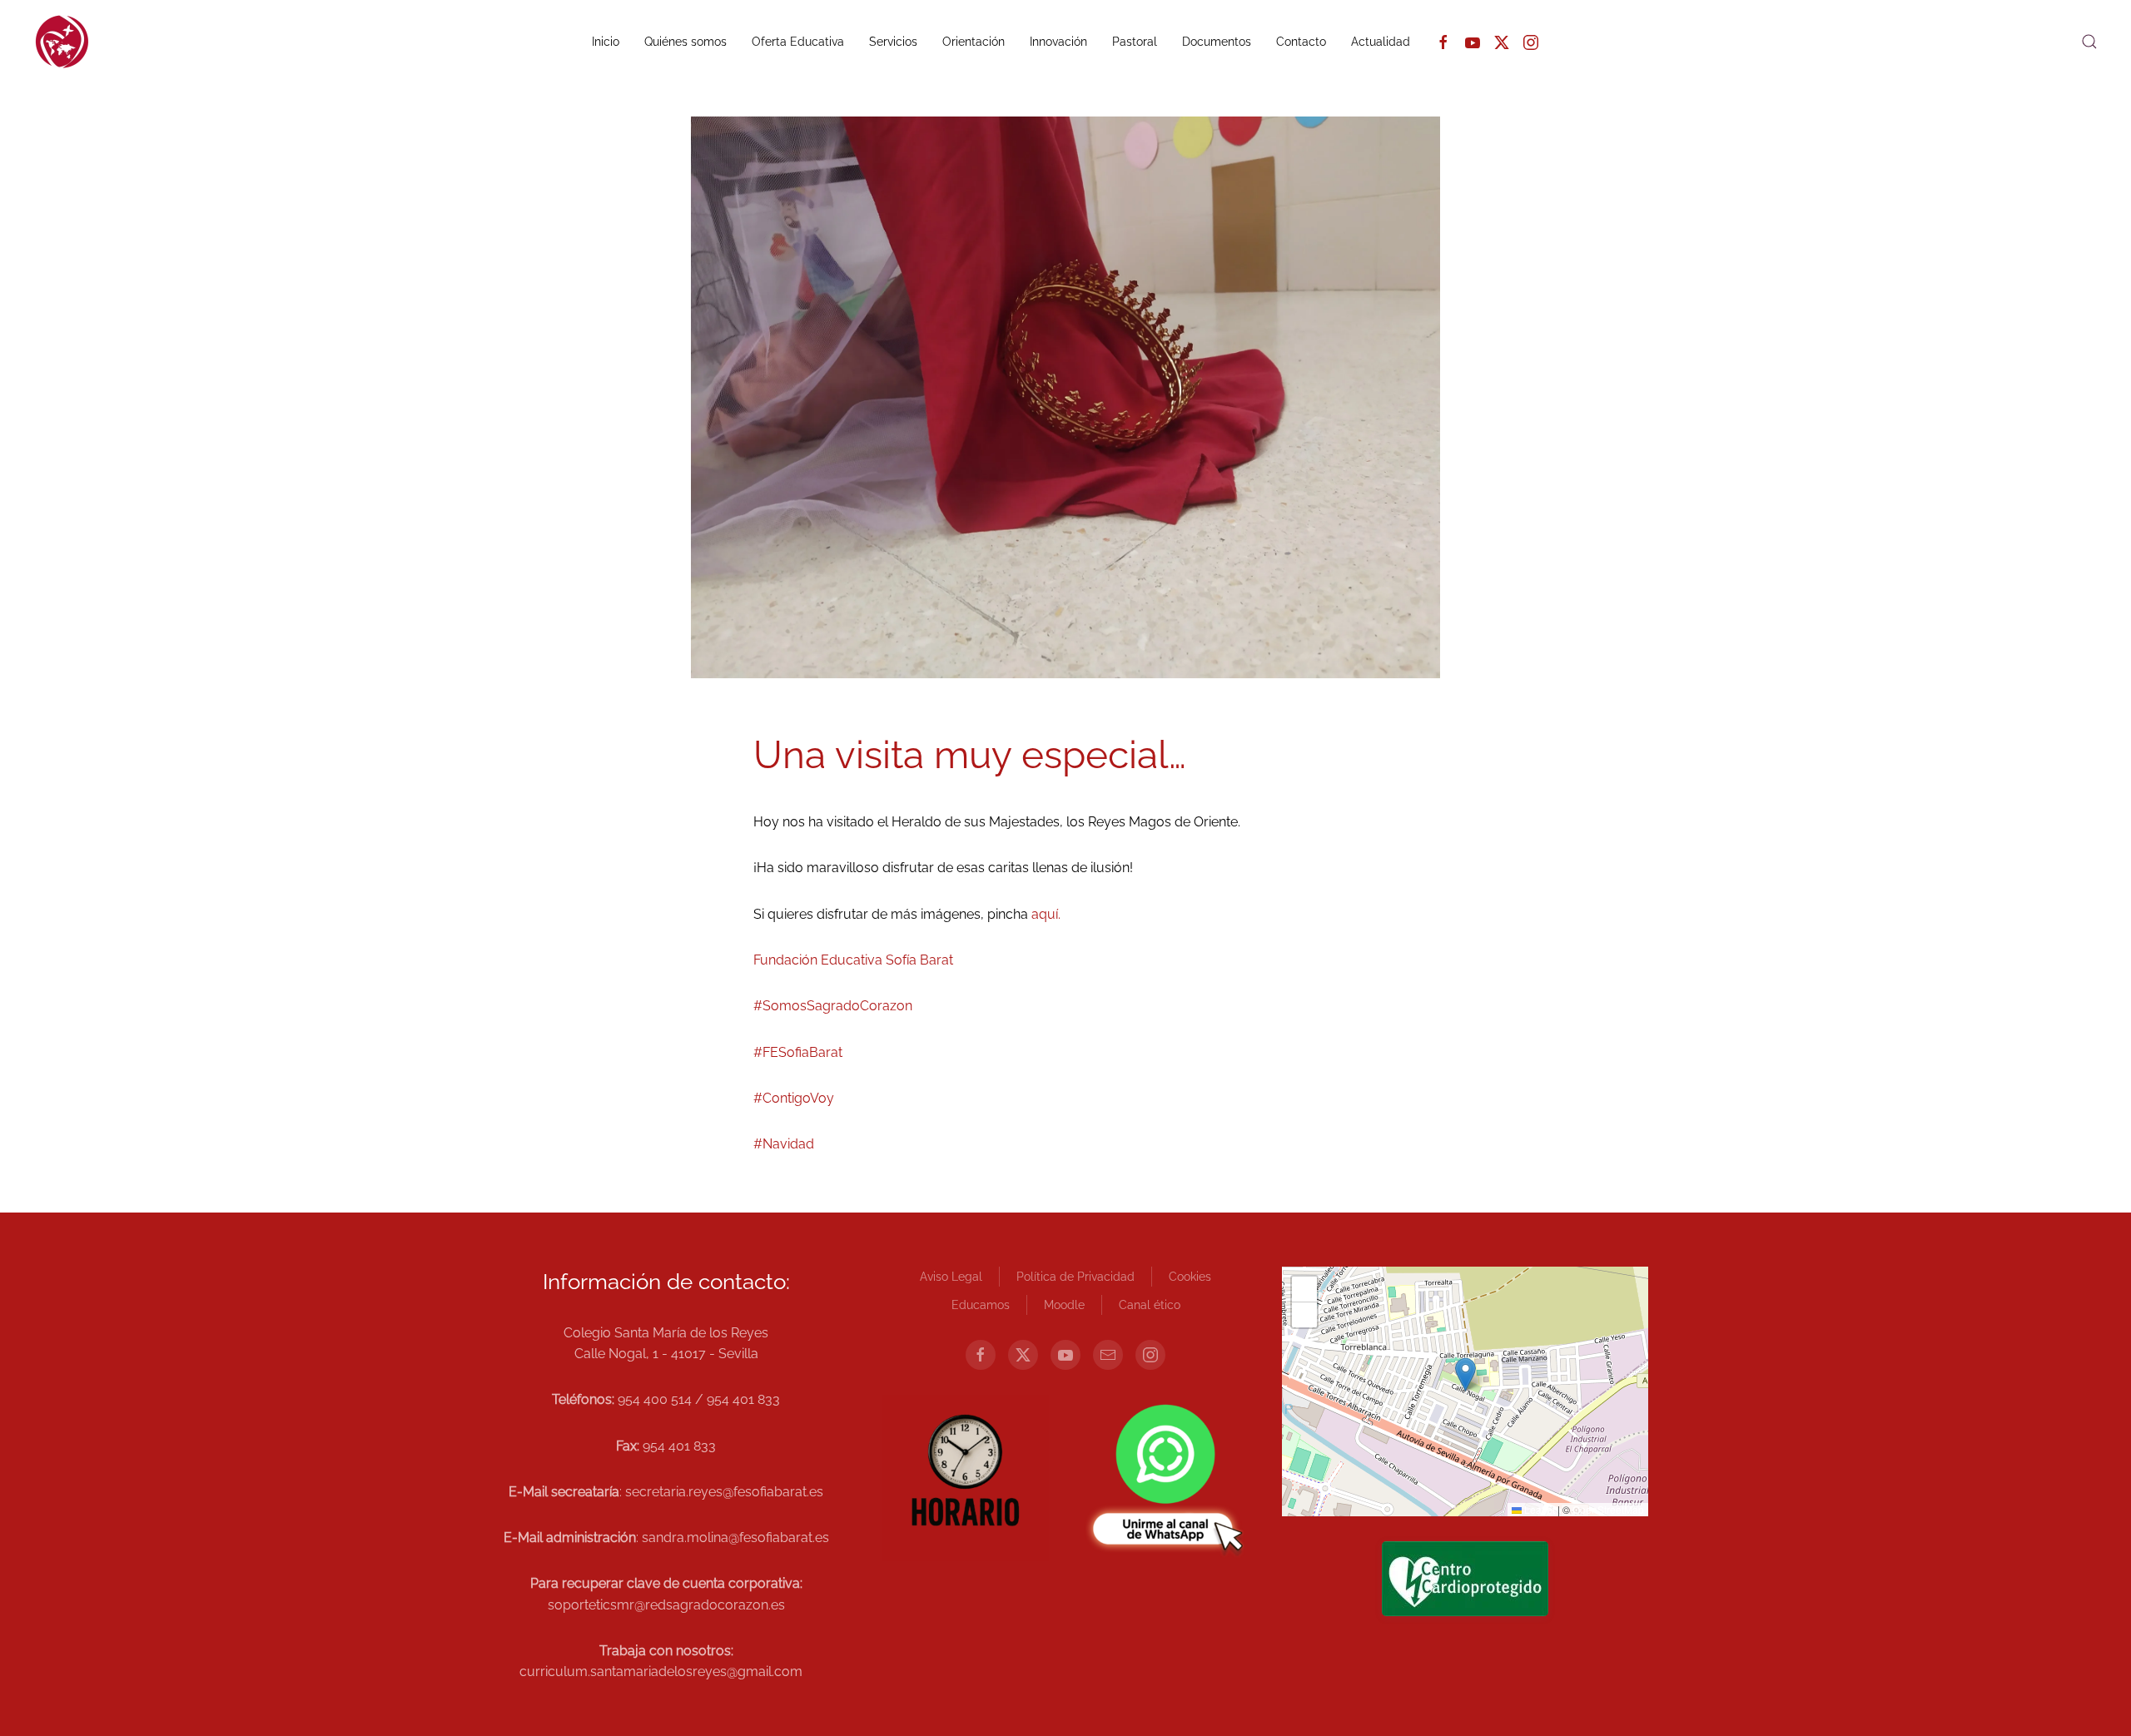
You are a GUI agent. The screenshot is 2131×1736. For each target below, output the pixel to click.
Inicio (606, 42)
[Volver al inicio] (62, 42)
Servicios (893, 42)
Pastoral (1135, 42)
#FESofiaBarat (798, 1052)
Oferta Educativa (798, 42)
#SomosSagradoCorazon (833, 1006)
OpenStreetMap (1608, 1509)
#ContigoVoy (794, 1098)
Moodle (1064, 1305)
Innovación (1058, 42)
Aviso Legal (951, 1277)
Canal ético (1150, 1305)
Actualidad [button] (1381, 42)
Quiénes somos (685, 42)
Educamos (981, 1305)
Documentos (1217, 42)
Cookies (1190, 1277)
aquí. (1046, 914)
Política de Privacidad (1075, 1277)
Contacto (1301, 42)
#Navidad (784, 1144)
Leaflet (1538, 1509)
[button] (2089, 42)
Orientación (974, 42)
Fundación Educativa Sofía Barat (853, 960)
